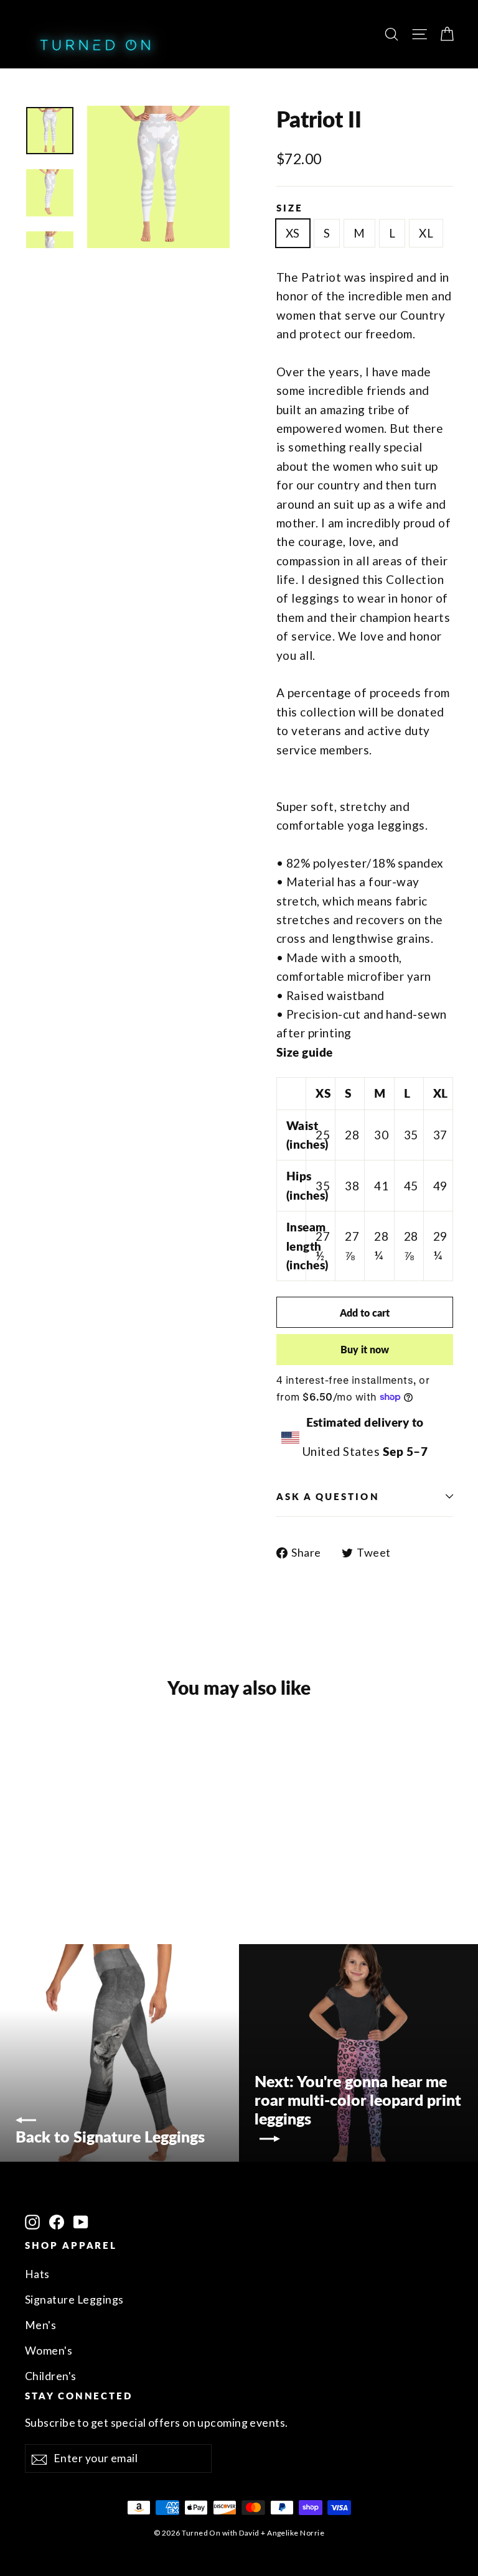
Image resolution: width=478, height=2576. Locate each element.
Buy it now (365, 1349)
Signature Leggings (74, 2300)
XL (426, 233)
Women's (49, 2351)
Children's (51, 2376)
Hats (37, 2274)
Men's (40, 2325)
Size (290, 208)
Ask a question (328, 1496)
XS (293, 233)
